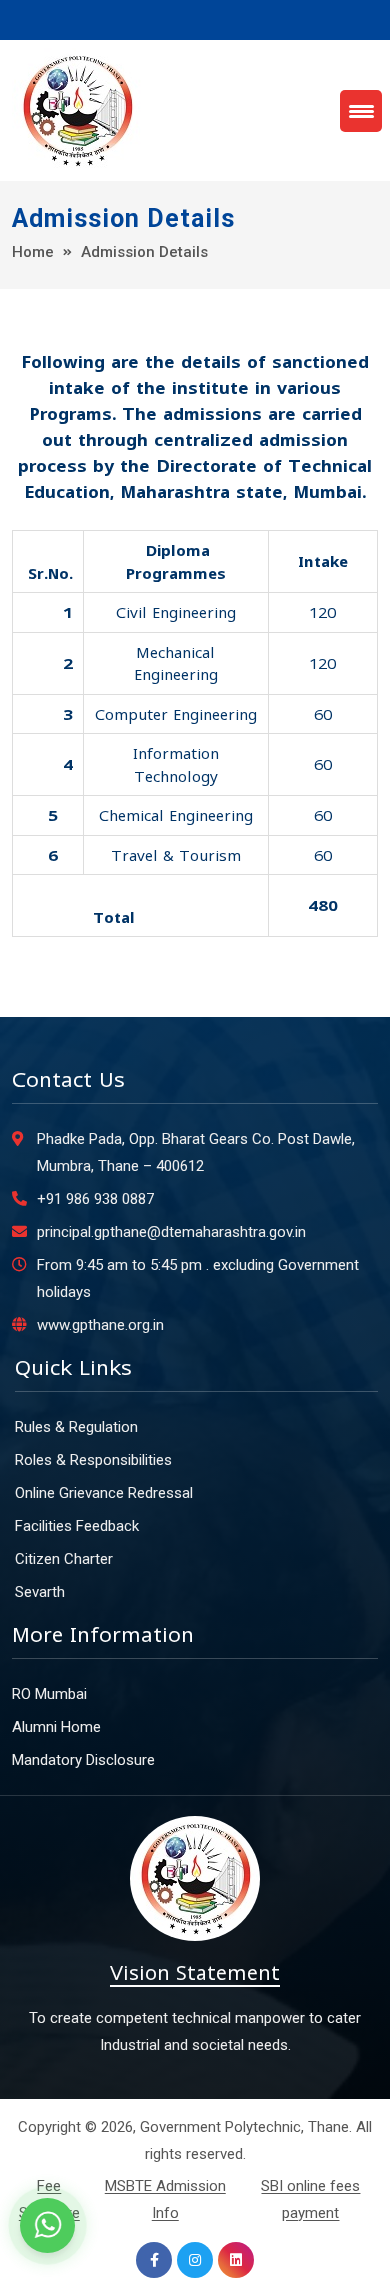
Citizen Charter (64, 1559)
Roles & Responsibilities (93, 1460)
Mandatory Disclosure (83, 1760)
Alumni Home (56, 1727)
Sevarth (40, 1592)
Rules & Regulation (76, 1427)
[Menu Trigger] (361, 111)
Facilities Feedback (77, 1526)
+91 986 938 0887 (95, 1199)
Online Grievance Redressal (104, 1493)
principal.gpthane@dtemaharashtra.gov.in (171, 1232)
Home (33, 252)
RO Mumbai (49, 1694)
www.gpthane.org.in (100, 1325)
